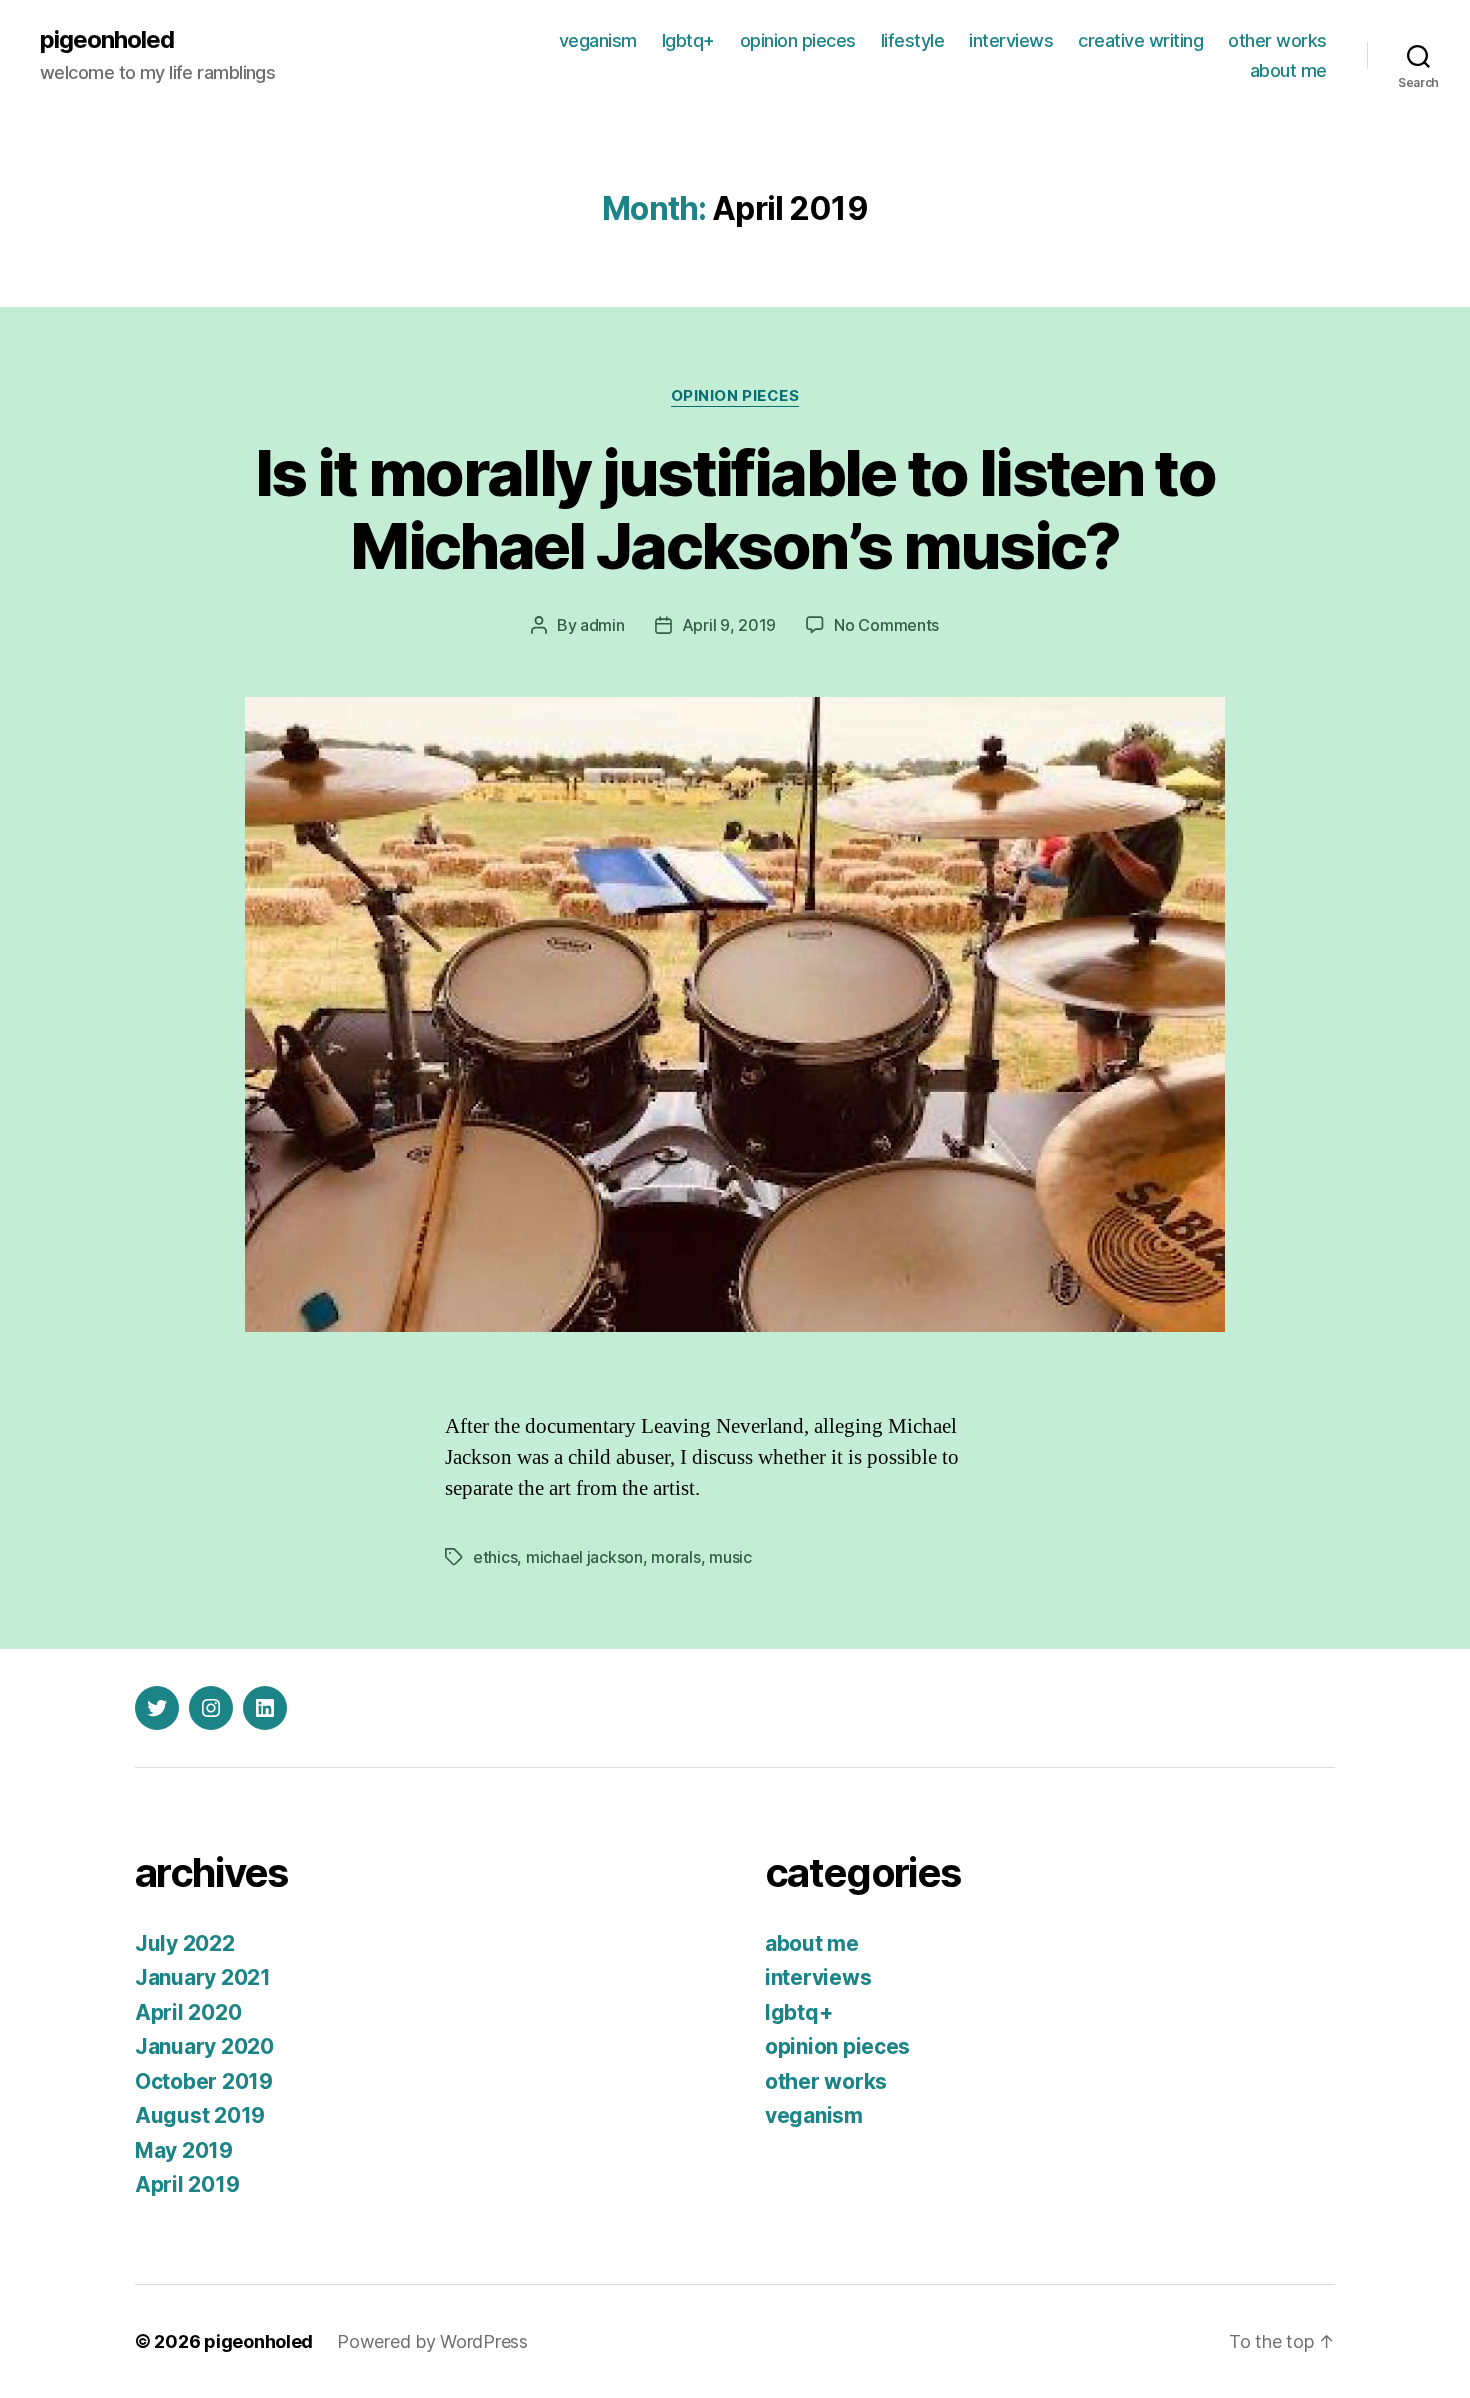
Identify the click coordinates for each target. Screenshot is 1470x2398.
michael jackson (584, 1557)
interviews (1011, 40)
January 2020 (204, 2046)
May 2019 (184, 2150)
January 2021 (203, 1977)
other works (1277, 40)
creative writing (1140, 40)
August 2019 (200, 2115)
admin (602, 625)
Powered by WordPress (432, 2341)
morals (675, 1557)
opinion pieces (798, 40)
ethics (495, 1557)
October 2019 (204, 2081)
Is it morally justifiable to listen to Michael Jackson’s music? (735, 509)
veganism (598, 40)
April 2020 (188, 2012)
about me (1288, 70)
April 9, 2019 (729, 625)
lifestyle (913, 40)
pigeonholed (107, 40)
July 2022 (185, 1943)
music (730, 1557)
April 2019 (187, 2184)
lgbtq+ (688, 40)
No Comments (886, 625)
